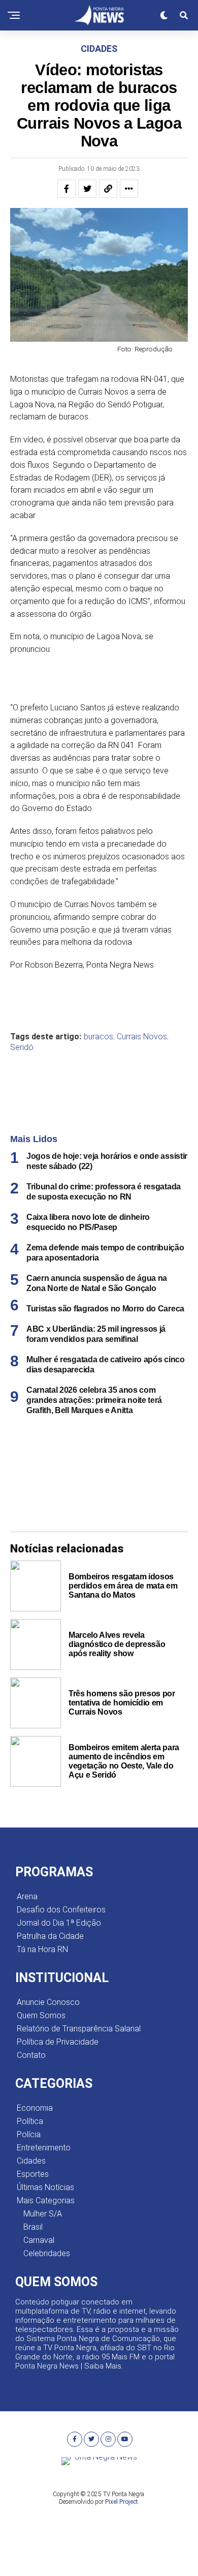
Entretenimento (44, 2148)
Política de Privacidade (58, 2042)
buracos (98, 1037)
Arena (27, 1896)
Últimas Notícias (45, 2187)
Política (30, 2121)
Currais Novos (142, 1037)
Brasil (33, 2227)
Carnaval (39, 2240)
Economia (35, 2108)
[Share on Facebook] (67, 189)
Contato (31, 2055)
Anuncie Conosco (48, 2002)
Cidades (31, 2161)
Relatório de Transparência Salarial (79, 2029)
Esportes (33, 2174)
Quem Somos (41, 2015)
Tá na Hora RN (42, 1949)
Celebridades (47, 2253)
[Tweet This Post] (87, 189)
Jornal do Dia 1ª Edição (59, 1923)
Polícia (29, 2134)
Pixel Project (122, 2502)
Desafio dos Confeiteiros (61, 1910)
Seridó (22, 1047)
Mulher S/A (43, 2214)
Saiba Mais (103, 2366)
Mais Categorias (46, 2200)
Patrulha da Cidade (50, 1936)
